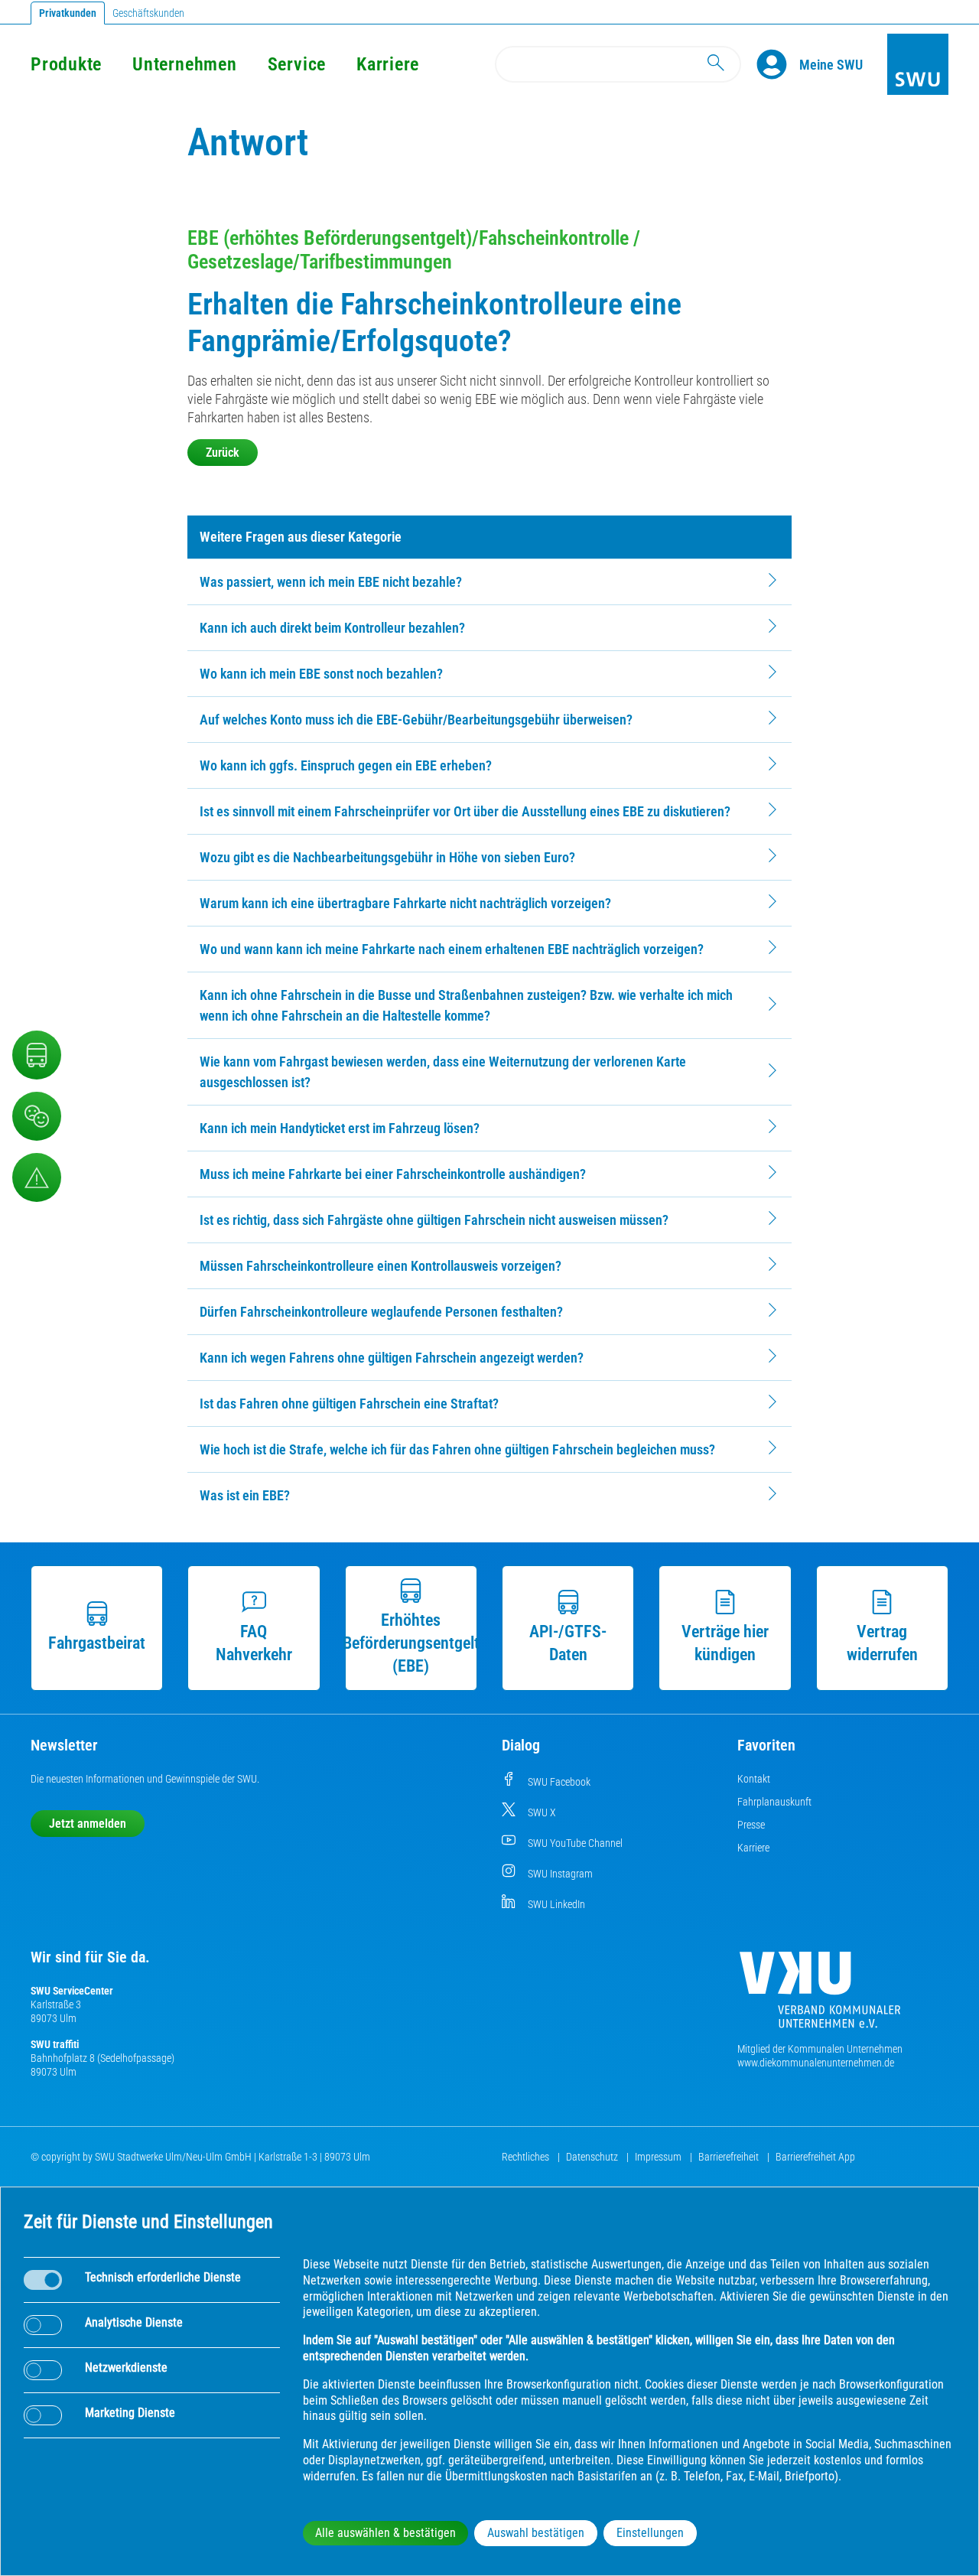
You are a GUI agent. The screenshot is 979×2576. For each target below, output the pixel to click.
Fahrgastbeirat (97, 1643)
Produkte (66, 64)
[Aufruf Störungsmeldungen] (37, 1177)
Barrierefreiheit (730, 2157)
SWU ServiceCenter (72, 1991)
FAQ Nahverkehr (254, 1643)
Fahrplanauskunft (774, 1802)
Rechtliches (527, 2157)
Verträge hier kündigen (725, 1643)
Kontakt (754, 1779)
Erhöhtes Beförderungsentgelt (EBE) (411, 1643)
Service (297, 64)
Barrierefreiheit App (815, 2157)
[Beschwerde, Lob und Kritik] (37, 1116)
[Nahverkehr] (37, 1055)
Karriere (388, 64)
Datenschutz (593, 2157)
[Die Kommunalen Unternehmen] (820, 1996)
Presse (751, 1825)
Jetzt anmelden (88, 1824)
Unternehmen (184, 64)
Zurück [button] (223, 453)
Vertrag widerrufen (882, 1643)
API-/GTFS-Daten (568, 1643)
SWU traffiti (55, 2044)
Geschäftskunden (148, 13)
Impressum (659, 2157)
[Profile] (778, 64)
